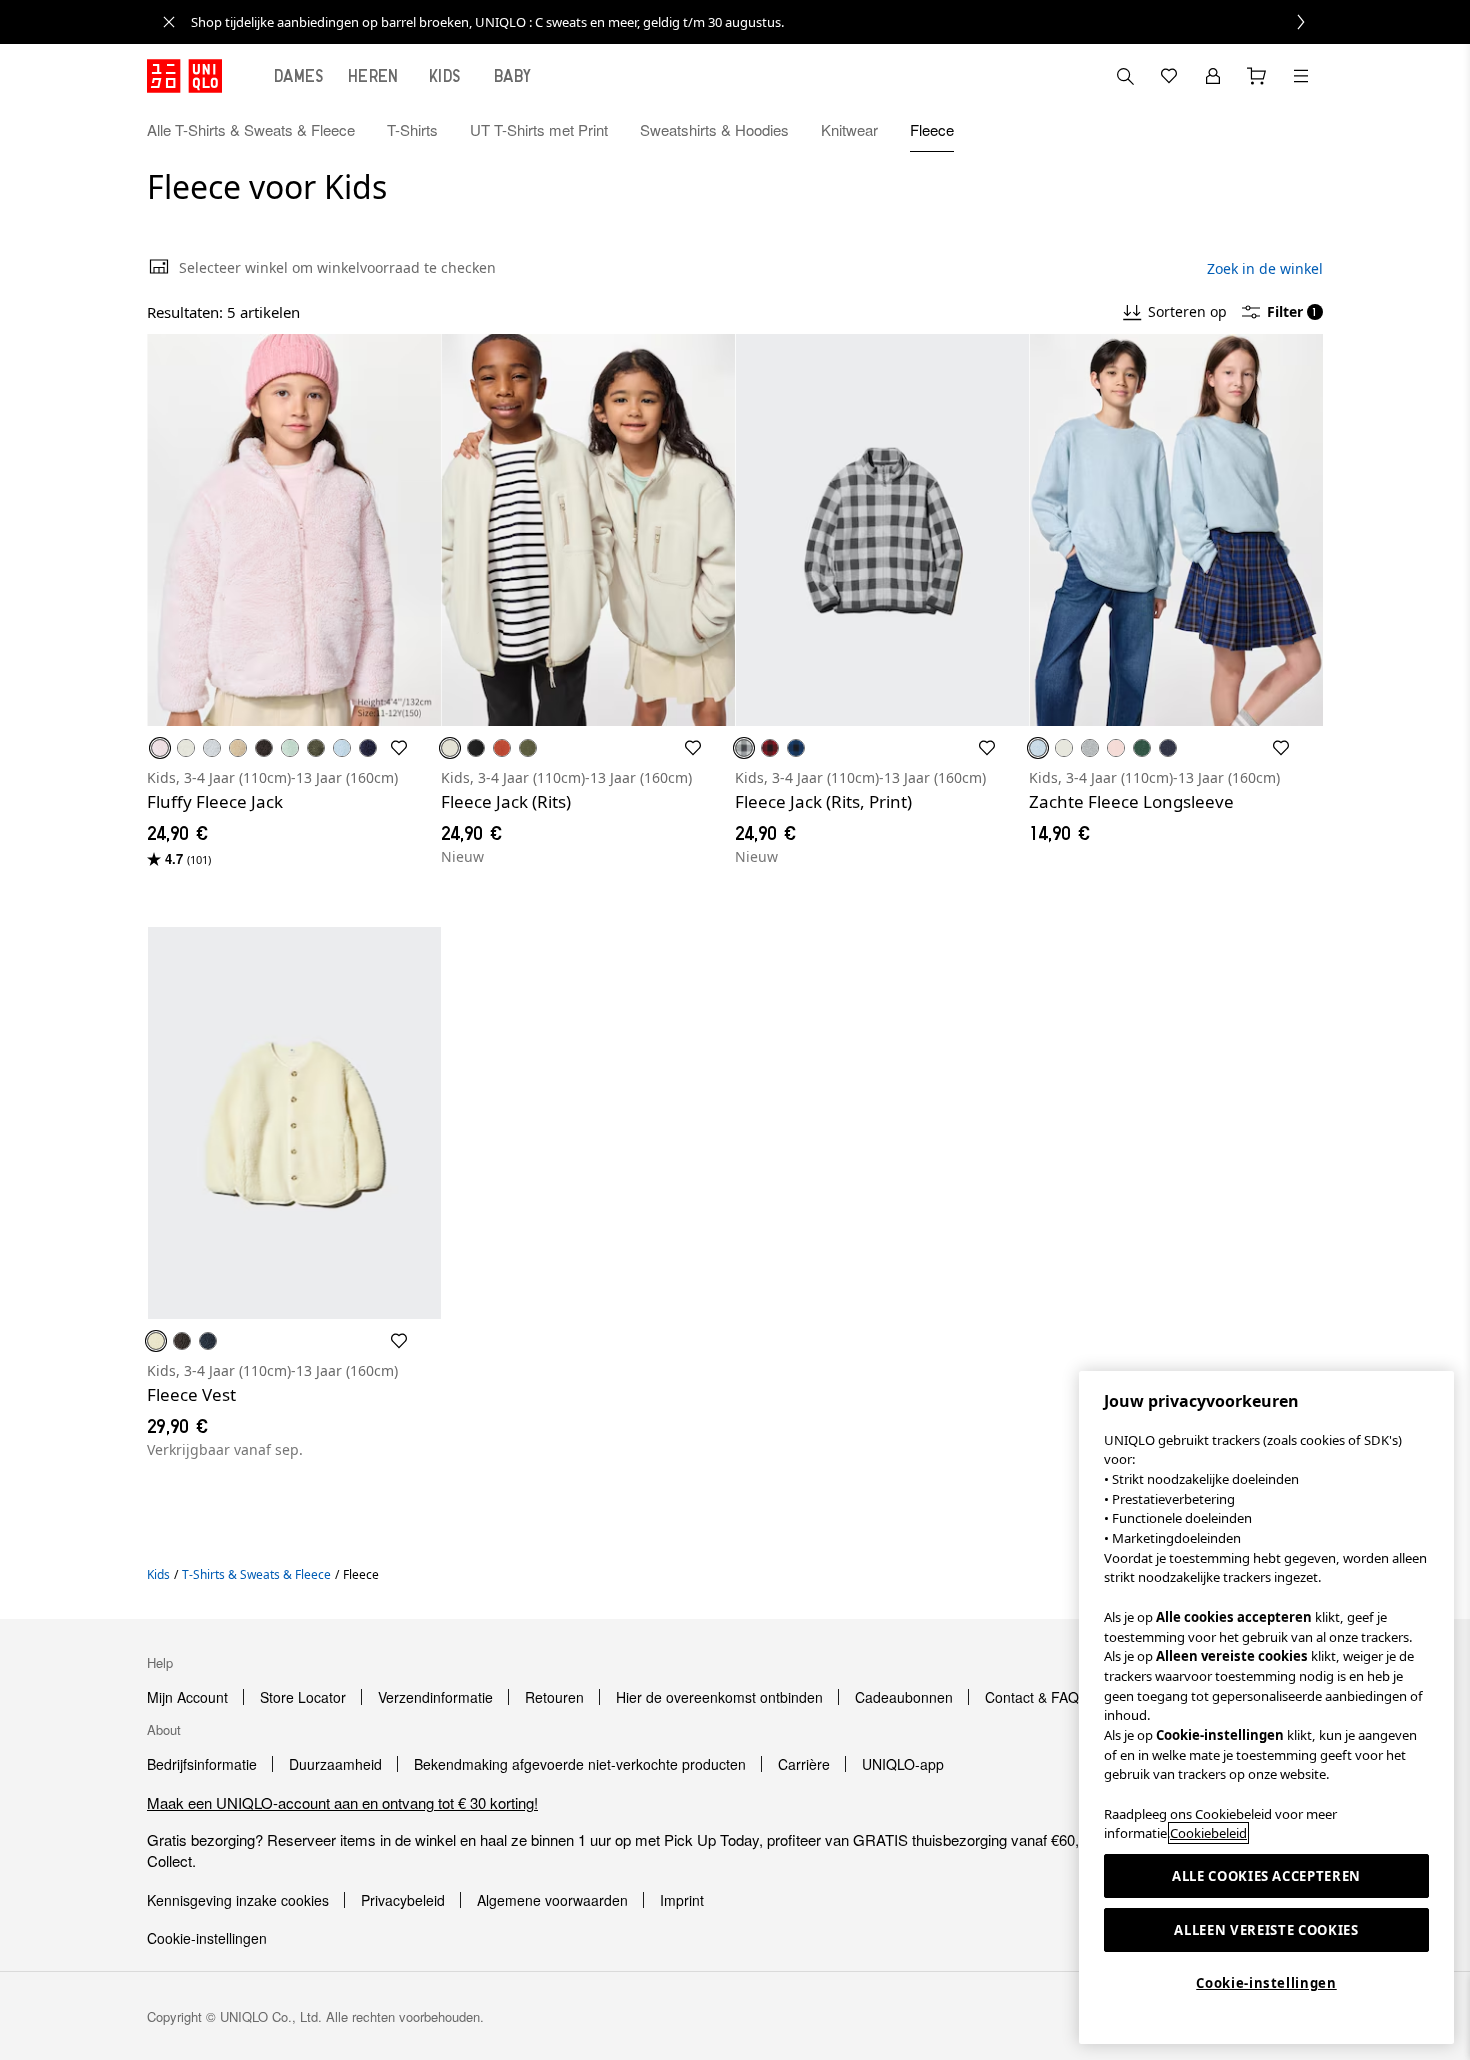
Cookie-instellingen (1266, 1983)
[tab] (299, 76)
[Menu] (1301, 76)
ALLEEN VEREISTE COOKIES (1266, 1930)
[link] (757, 22)
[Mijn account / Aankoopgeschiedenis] (1213, 76)
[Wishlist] (1169, 76)
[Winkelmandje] (1257, 76)
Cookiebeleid (1208, 1833)
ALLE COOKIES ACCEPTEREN (1266, 1876)
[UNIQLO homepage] (184, 76)
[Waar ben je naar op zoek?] (1125, 76)
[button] (1301, 130)
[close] (169, 22)
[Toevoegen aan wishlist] (399, 748)
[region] (1266, 1707)
